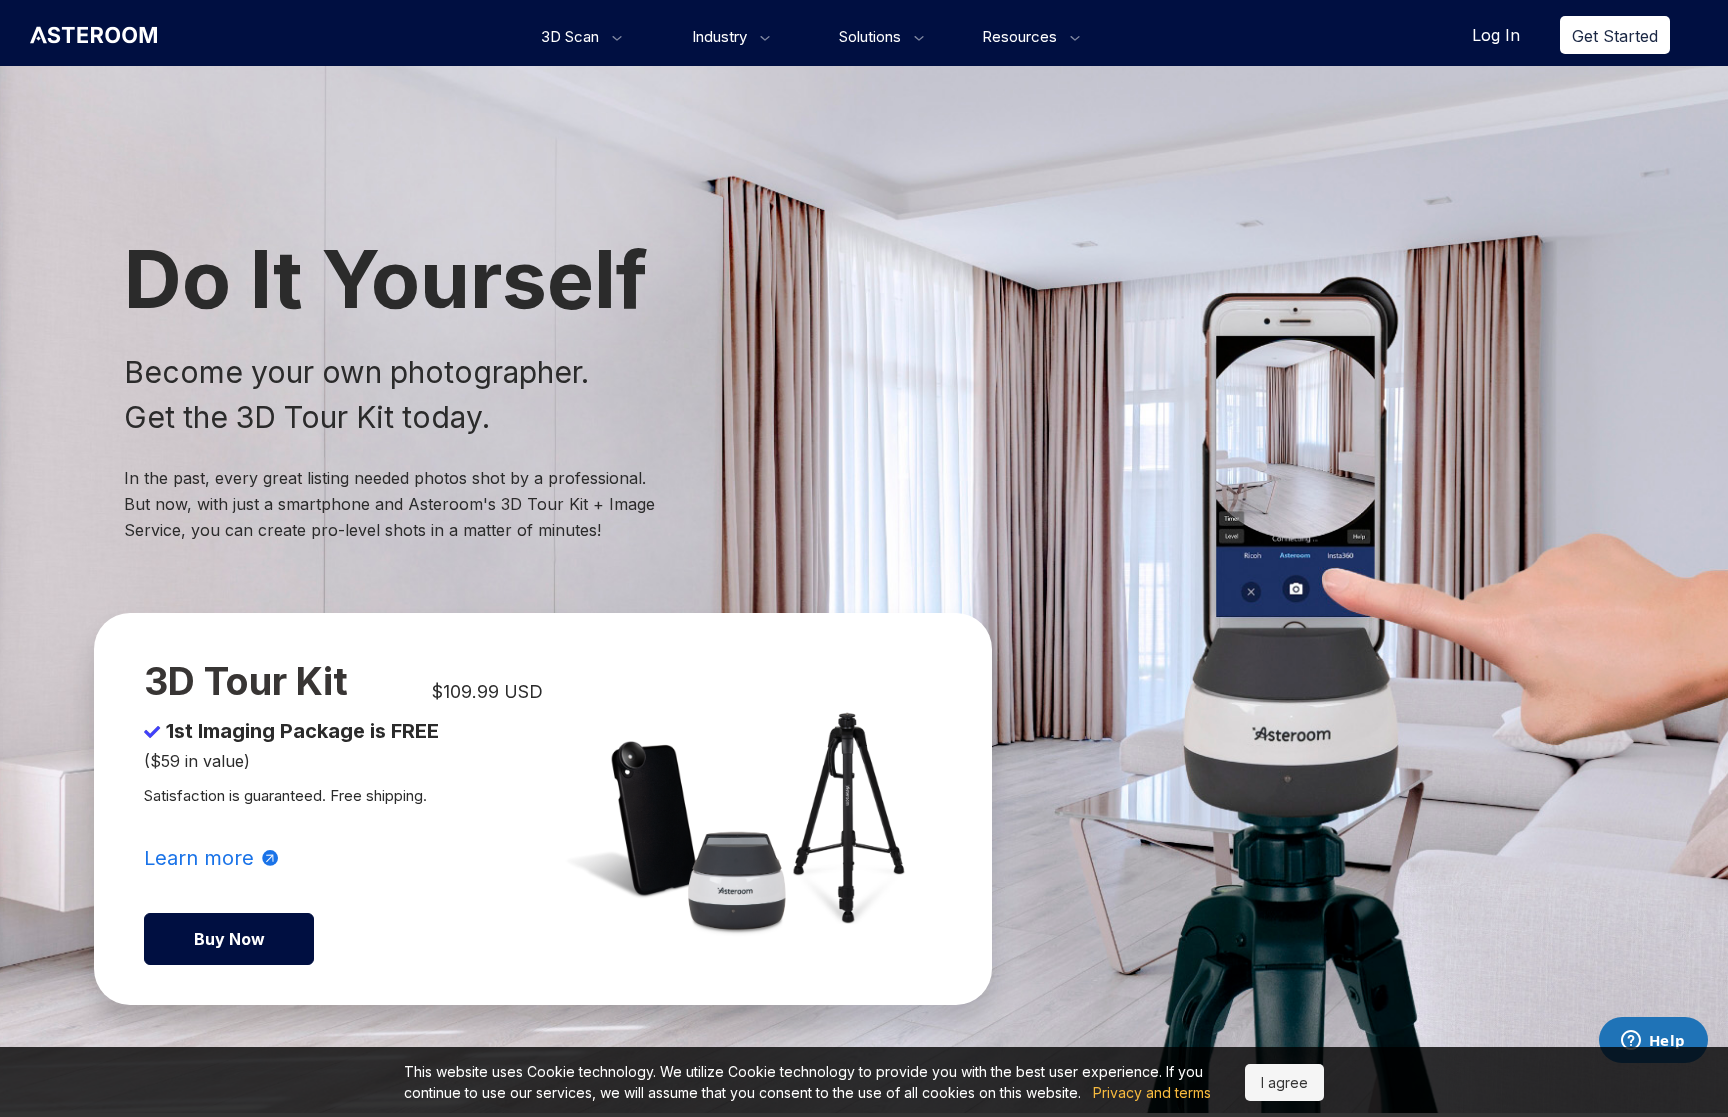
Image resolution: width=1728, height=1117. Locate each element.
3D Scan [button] (572, 36)
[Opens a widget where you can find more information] (1653, 1042)
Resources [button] (1021, 36)
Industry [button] (721, 36)
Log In (1496, 35)
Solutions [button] (872, 36)
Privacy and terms (1152, 1092)
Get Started (1615, 36)
